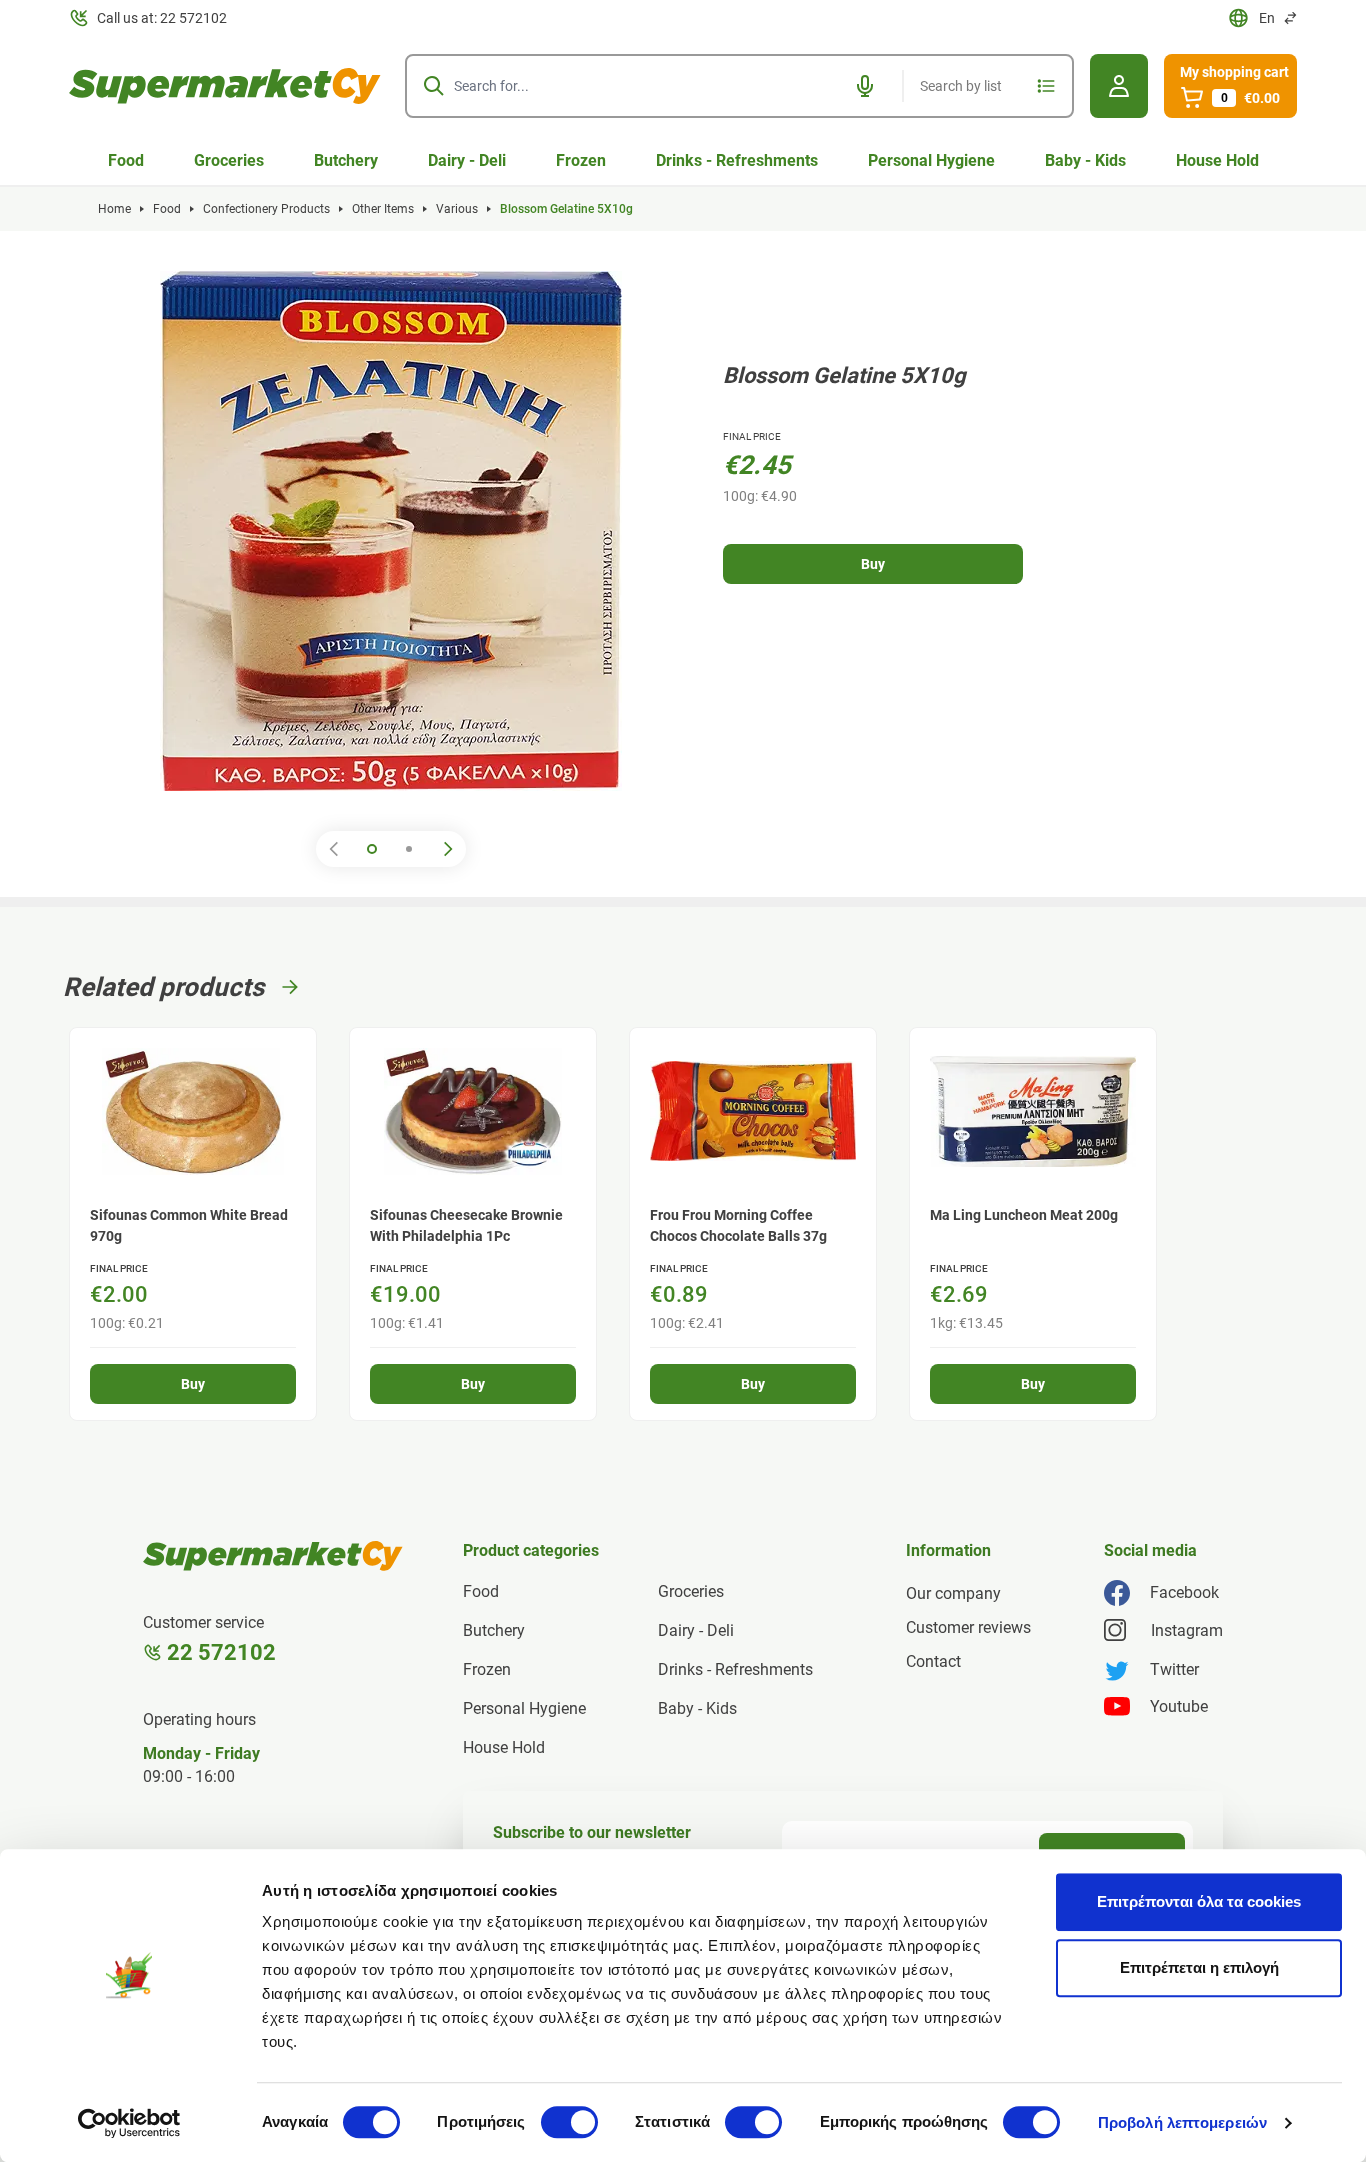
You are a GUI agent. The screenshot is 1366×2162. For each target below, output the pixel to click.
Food (126, 160)
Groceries (229, 160)
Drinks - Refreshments (737, 160)
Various (457, 209)
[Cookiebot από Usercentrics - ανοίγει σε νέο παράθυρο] (129, 2123)
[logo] (225, 86)
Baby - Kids (1085, 160)
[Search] (434, 86)
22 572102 (221, 1652)
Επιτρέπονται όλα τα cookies (1199, 1901)
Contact (933, 1661)
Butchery (346, 160)
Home (114, 209)
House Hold (1217, 160)
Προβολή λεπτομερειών (1182, 2122)
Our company (953, 1593)
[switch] (569, 2122)
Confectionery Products (266, 209)
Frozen (581, 160)
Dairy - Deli (467, 160)
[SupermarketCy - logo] (273, 1556)
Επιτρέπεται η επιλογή (1199, 1967)
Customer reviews (968, 1627)
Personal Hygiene (931, 160)
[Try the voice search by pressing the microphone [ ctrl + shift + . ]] (865, 86)
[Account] (1119, 86)
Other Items (383, 209)
